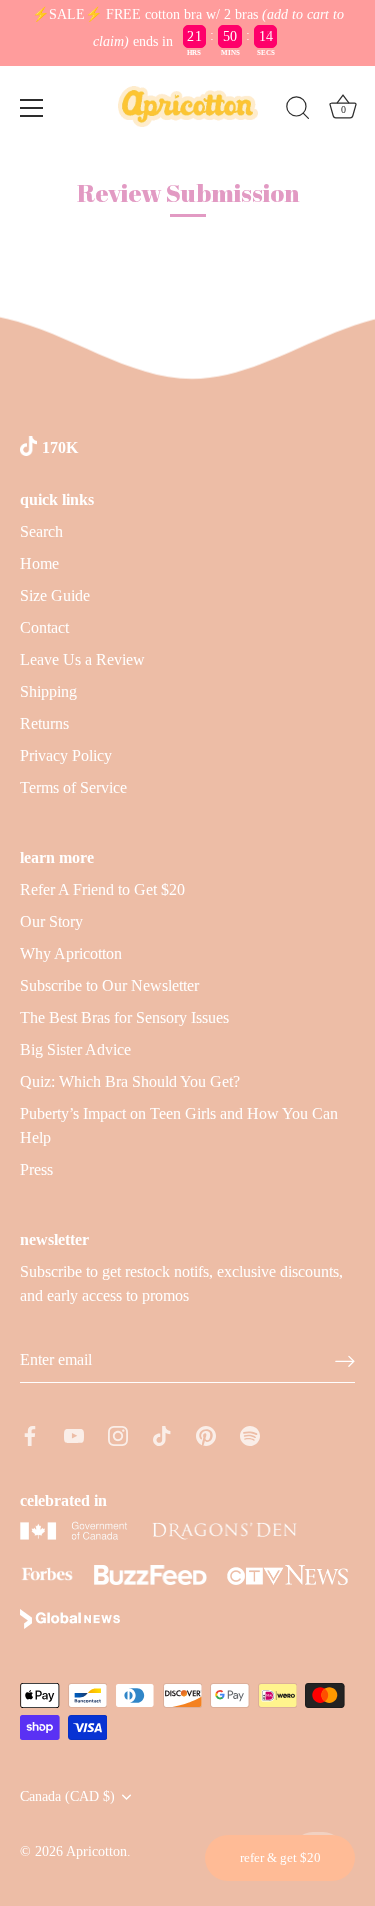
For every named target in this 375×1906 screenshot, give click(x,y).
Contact (44, 627)
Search (41, 531)
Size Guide (55, 595)
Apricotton (96, 1851)
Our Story (51, 921)
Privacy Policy (66, 755)
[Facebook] (30, 1434)
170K (60, 447)
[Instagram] (118, 1434)
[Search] (298, 111)
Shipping (48, 691)
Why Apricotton (71, 953)
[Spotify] (250, 1434)
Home (39, 563)
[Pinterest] (206, 1434)
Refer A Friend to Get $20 (102, 889)
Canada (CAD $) (67, 1796)
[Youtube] (74, 1434)
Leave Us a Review (82, 659)
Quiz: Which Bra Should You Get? (130, 1081)
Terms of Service (73, 787)
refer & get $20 (280, 1857)
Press (36, 1169)
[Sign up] (345, 1360)
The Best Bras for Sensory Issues (124, 1017)
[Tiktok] (162, 1434)
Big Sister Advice (75, 1049)
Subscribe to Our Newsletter (109, 985)
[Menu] (32, 108)
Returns (44, 723)
